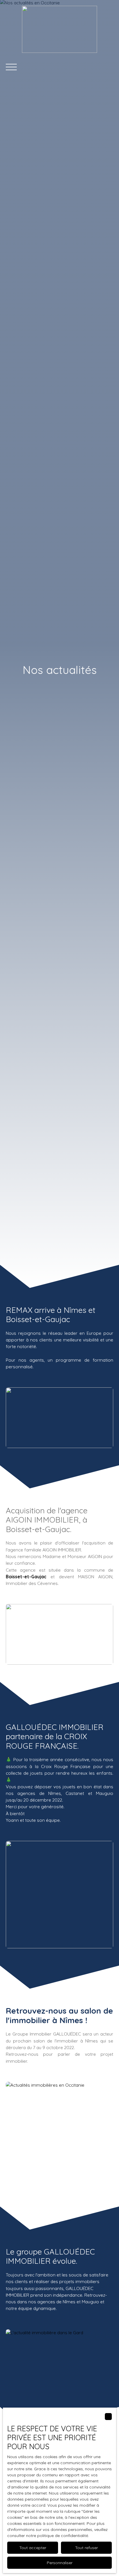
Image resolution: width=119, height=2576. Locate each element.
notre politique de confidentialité (57, 2536)
